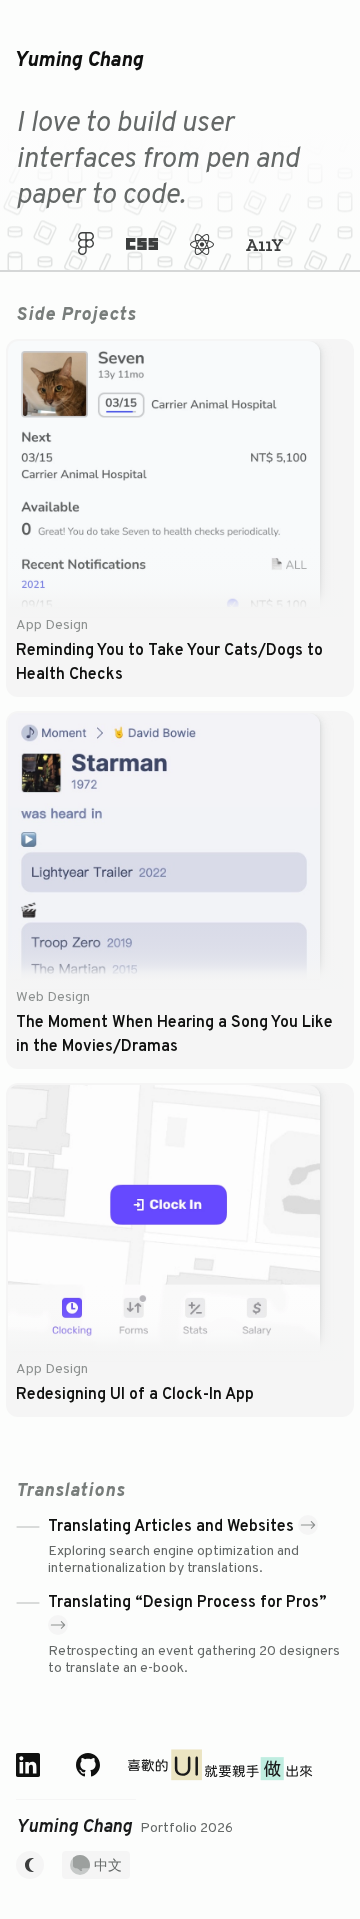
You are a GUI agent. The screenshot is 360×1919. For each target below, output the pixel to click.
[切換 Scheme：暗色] (30, 1863)
